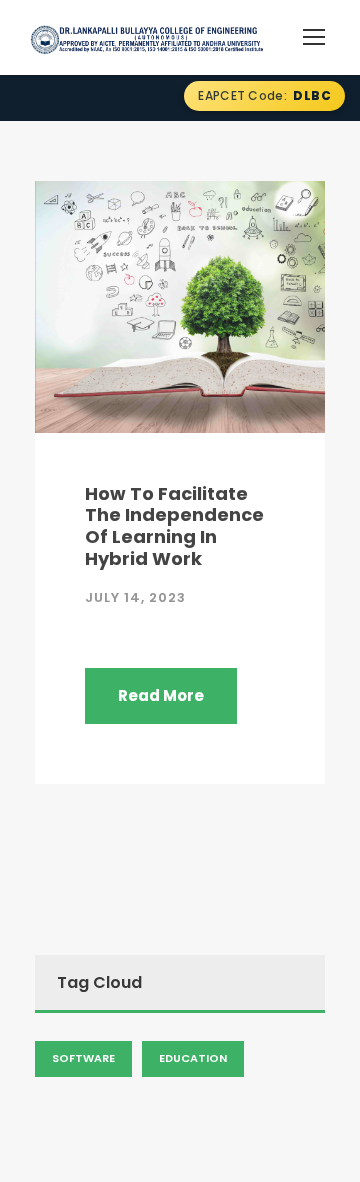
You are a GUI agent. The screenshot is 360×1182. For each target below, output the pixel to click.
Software (83, 1058)
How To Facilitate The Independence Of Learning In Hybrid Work (174, 526)
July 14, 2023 (135, 597)
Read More (161, 695)
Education (193, 1058)
